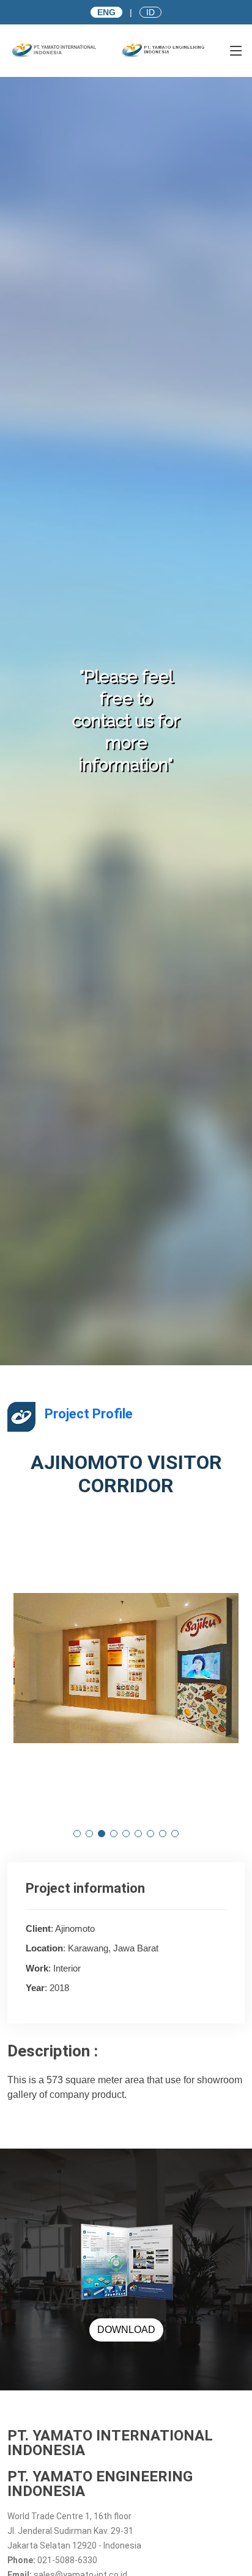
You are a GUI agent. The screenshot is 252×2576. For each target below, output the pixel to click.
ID (150, 12)
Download (126, 2330)
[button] (77, 1834)
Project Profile (89, 1414)
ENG (106, 12)
